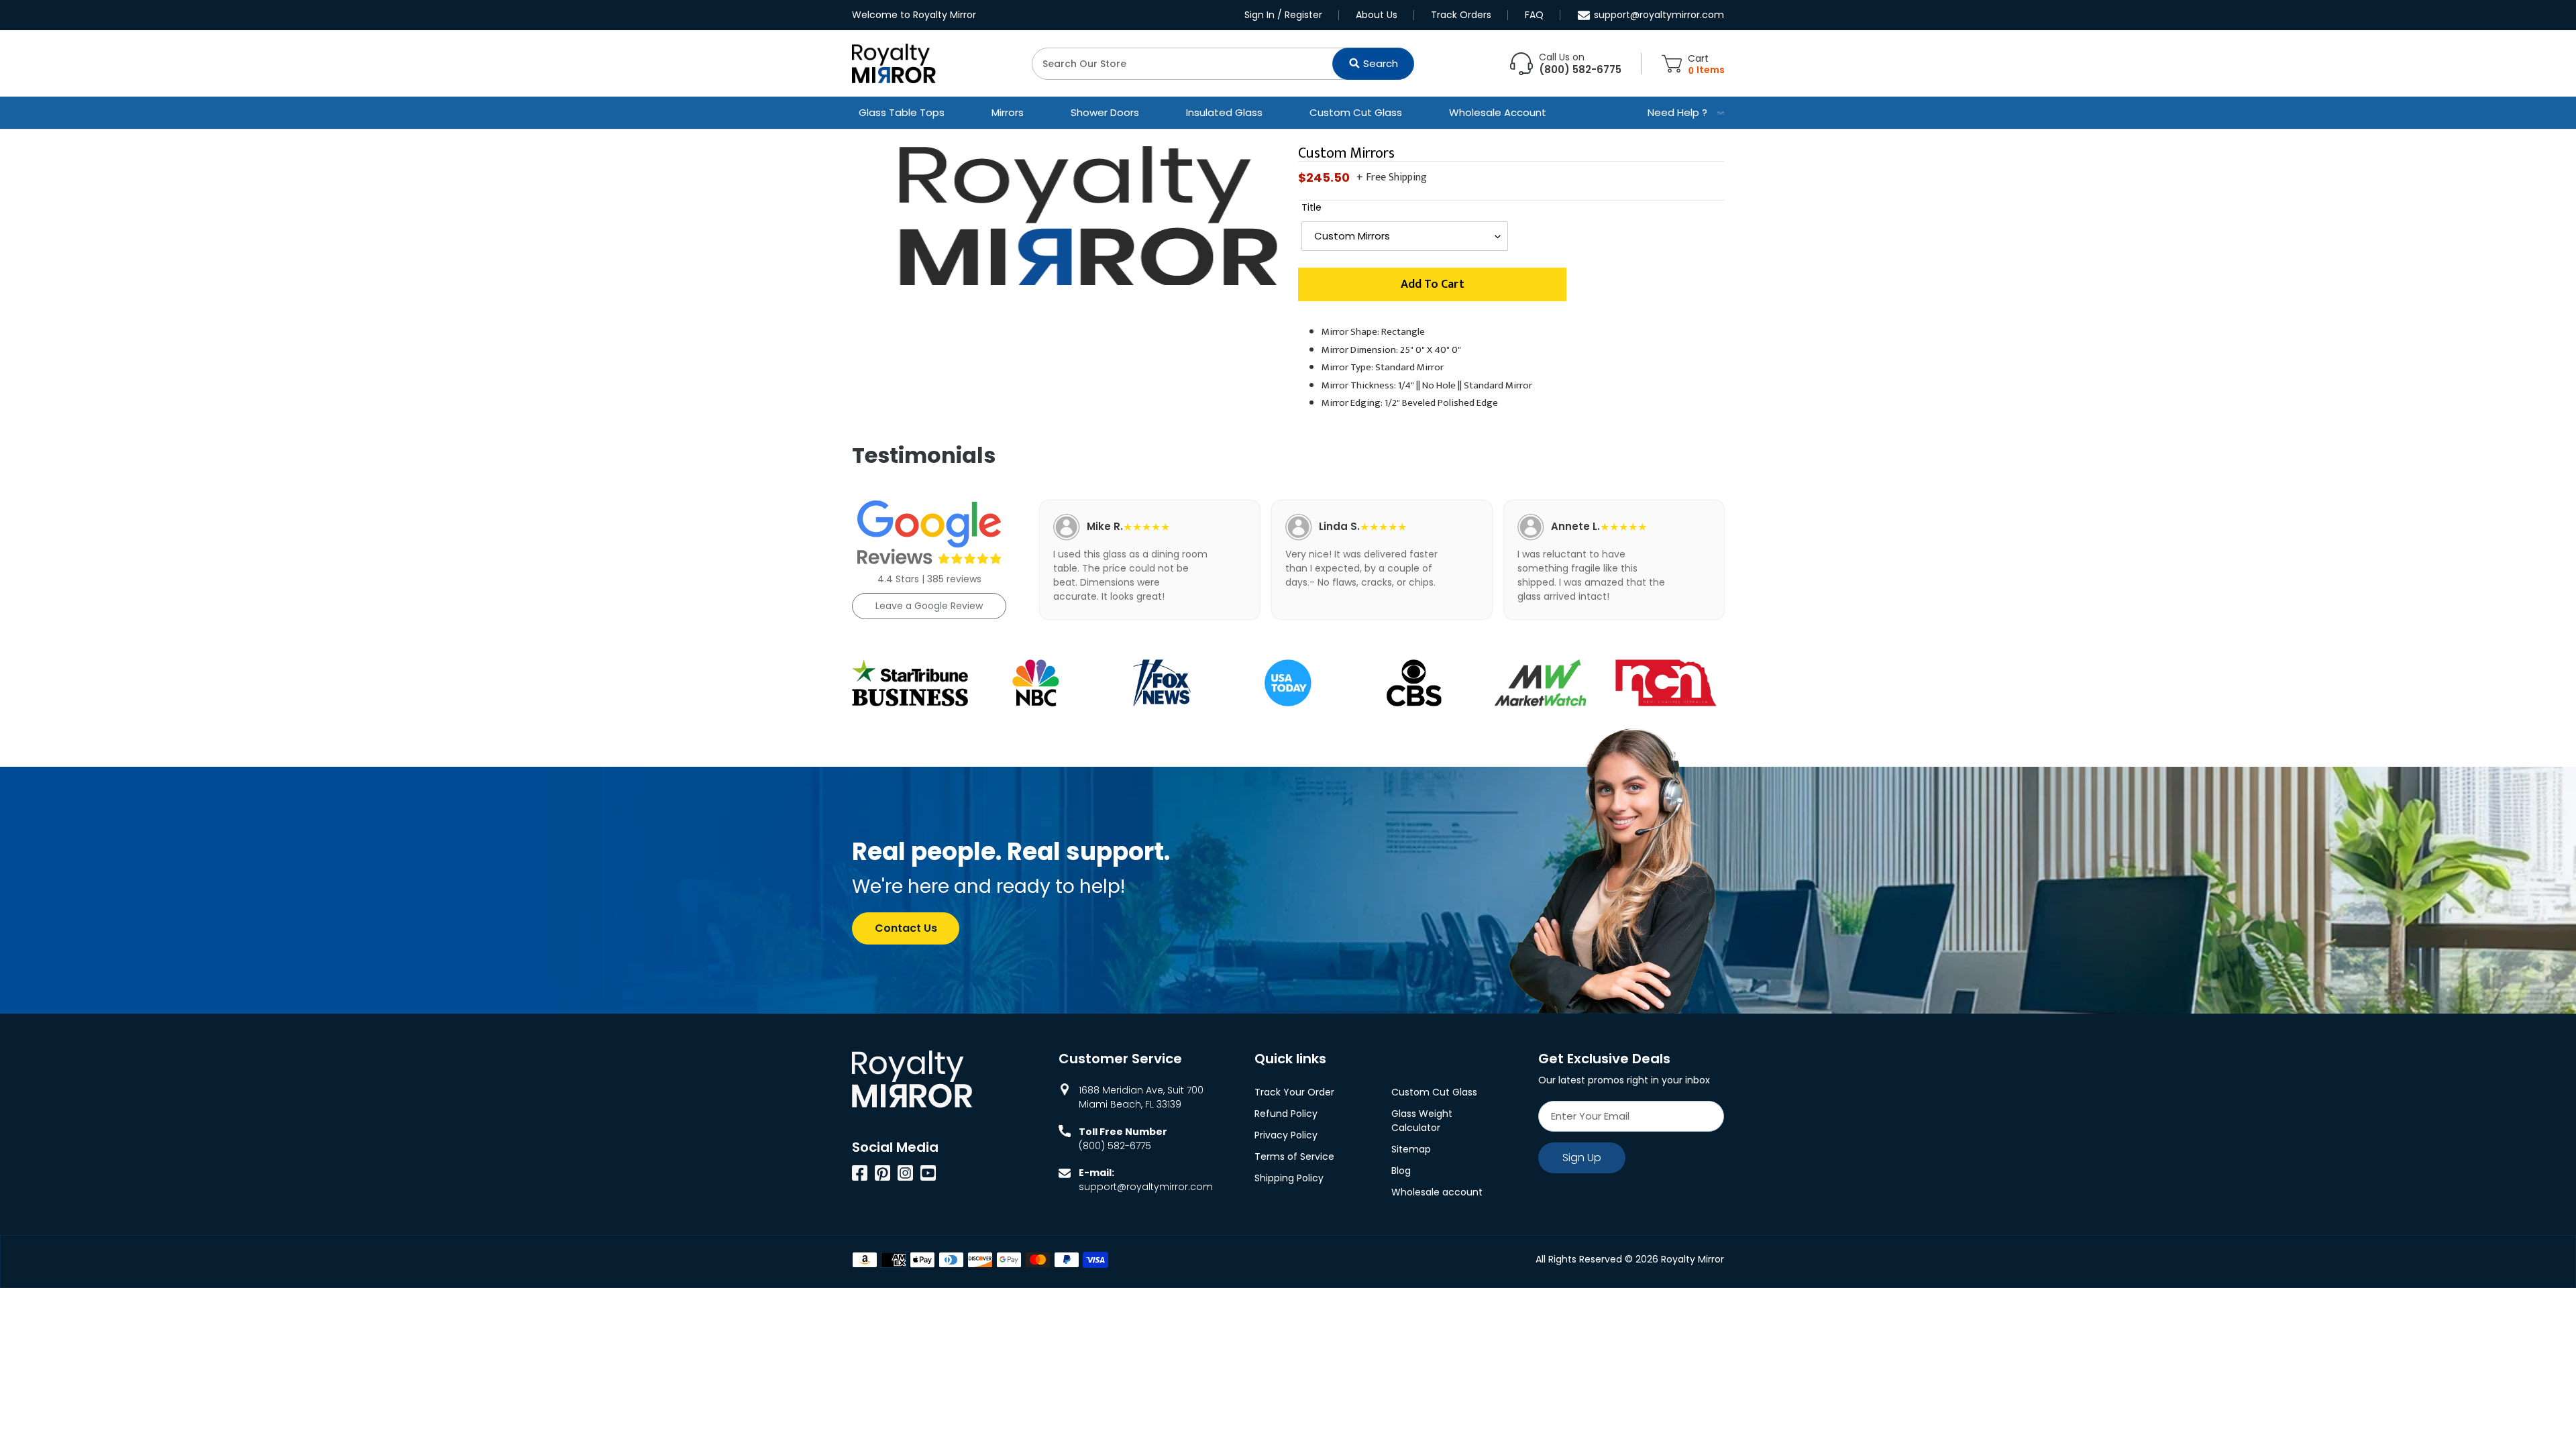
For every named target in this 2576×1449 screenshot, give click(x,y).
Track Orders (1461, 15)
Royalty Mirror (1693, 1259)
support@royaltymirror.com (1659, 15)
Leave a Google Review (929, 606)
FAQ (1534, 15)
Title (1311, 207)
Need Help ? (1677, 112)
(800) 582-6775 (1115, 1146)
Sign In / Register (1283, 15)
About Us (1377, 15)
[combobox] (1223, 64)
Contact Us (906, 928)
